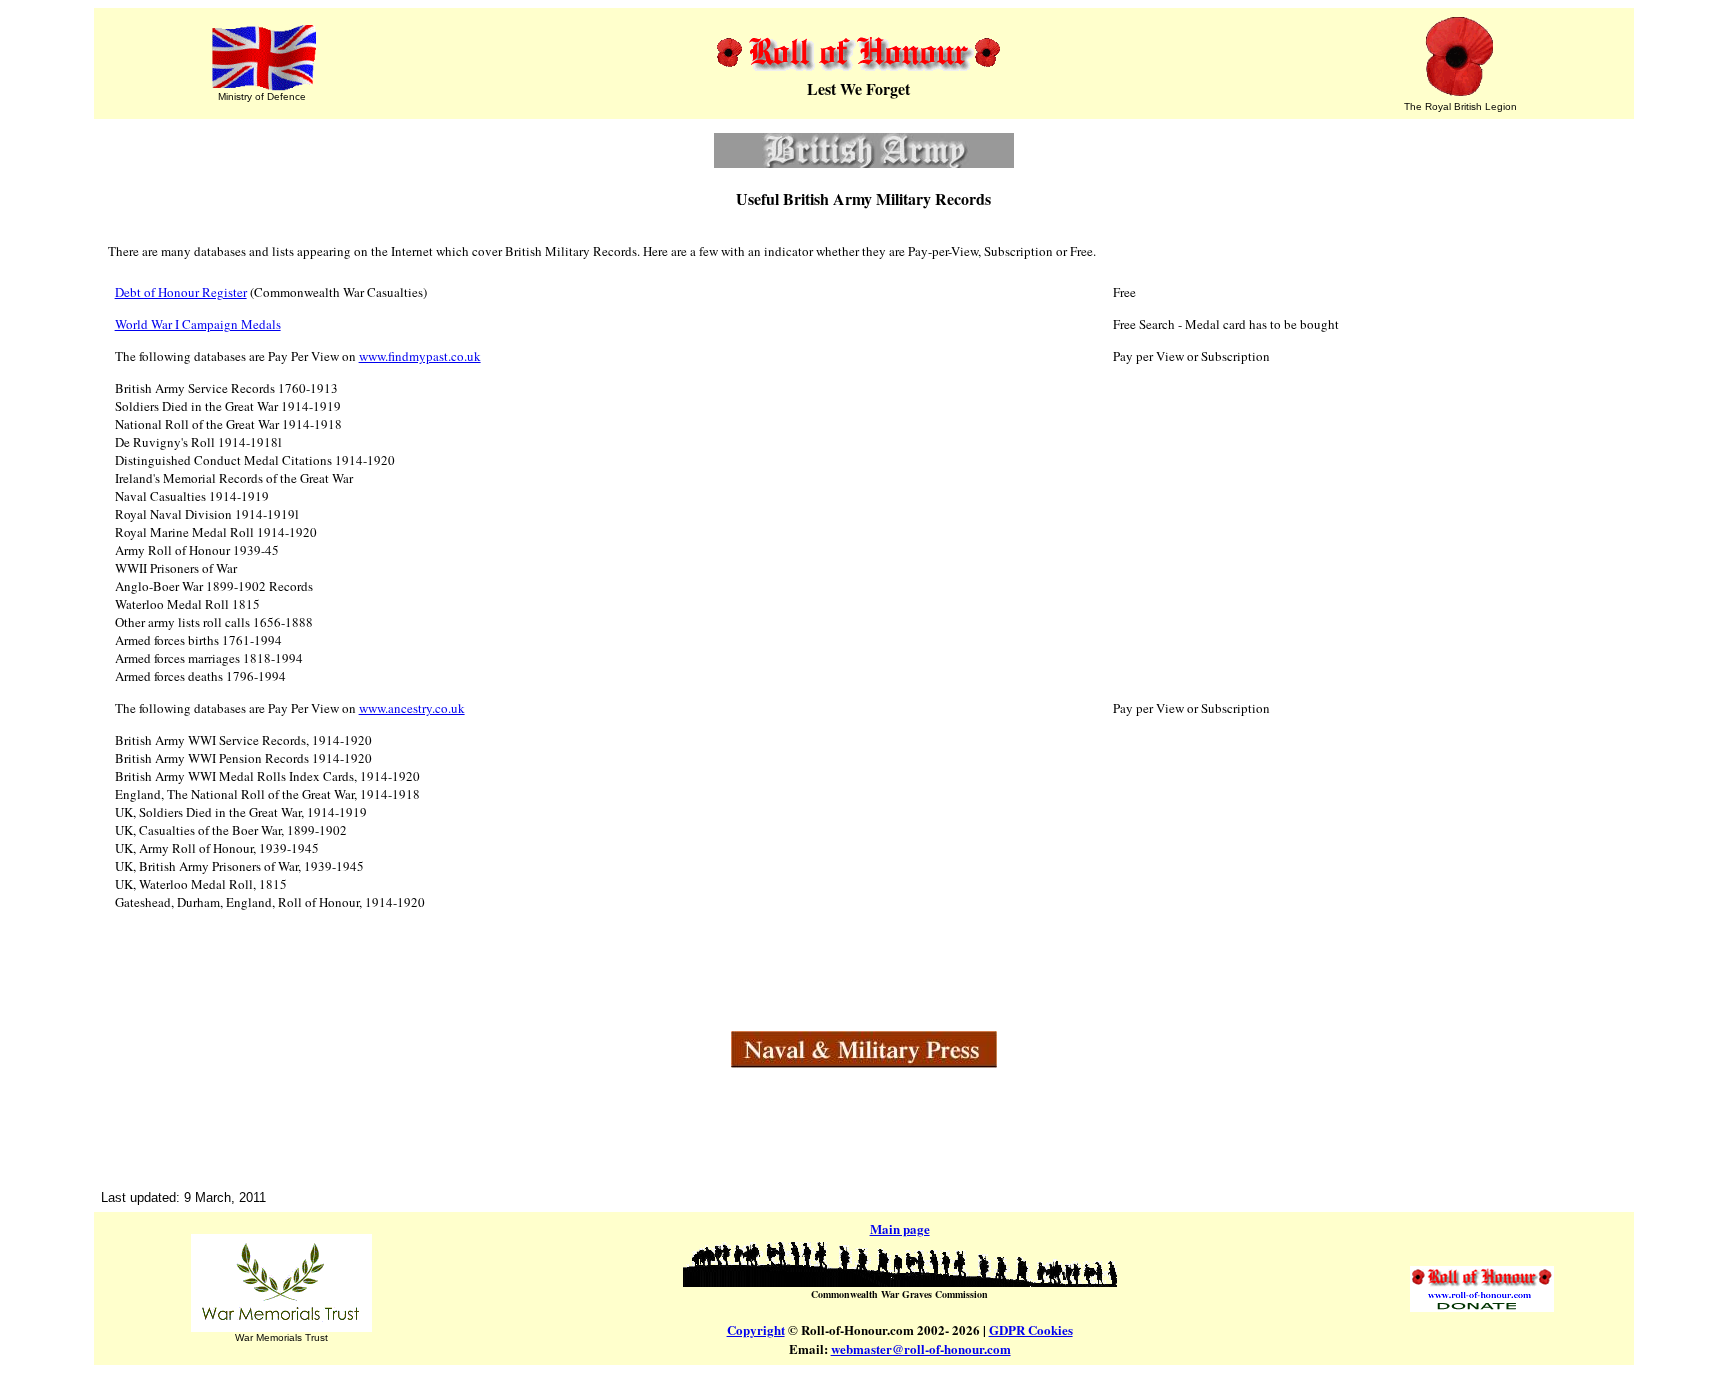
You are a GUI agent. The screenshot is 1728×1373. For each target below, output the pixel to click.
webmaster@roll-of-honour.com (921, 1348)
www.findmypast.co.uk (420, 356)
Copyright (756, 1329)
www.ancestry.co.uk (412, 708)
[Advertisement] (864, 1119)
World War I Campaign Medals (198, 324)
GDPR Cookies (1031, 1329)
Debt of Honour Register (181, 292)
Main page (900, 1228)
